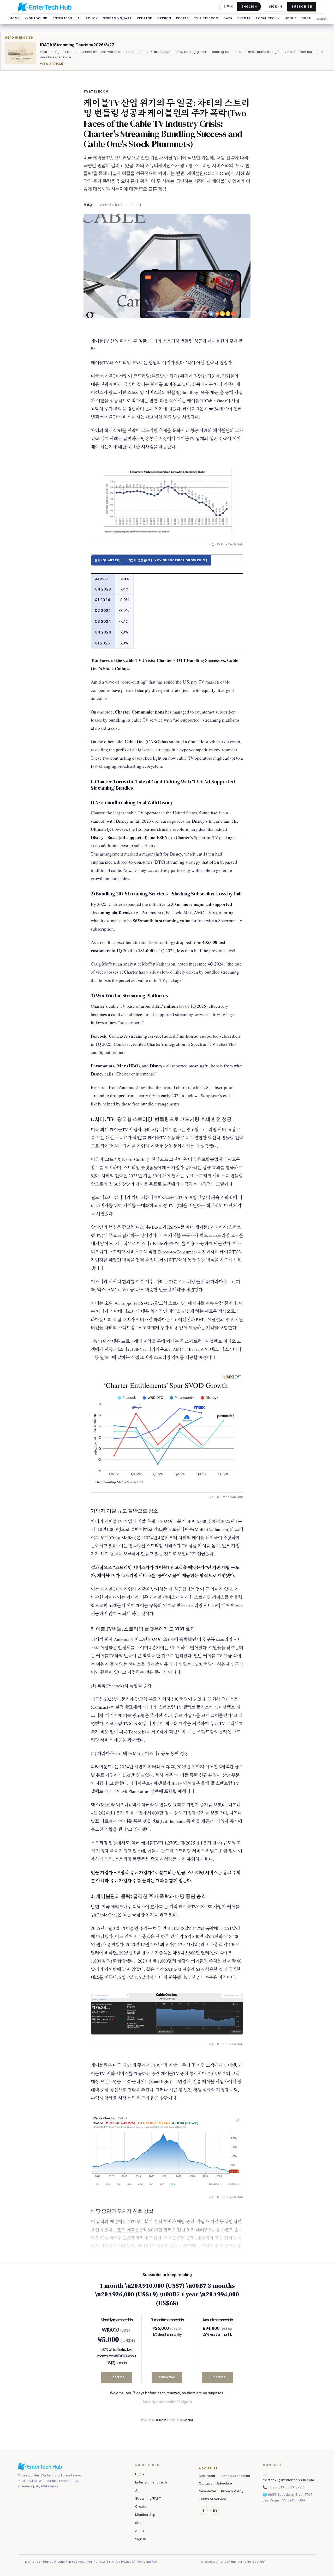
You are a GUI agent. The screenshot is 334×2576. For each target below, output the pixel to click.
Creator (145, 18)
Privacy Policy (232, 2491)
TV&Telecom (96, 91)
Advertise (224, 2483)
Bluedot (161, 2420)
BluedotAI (187, 2420)
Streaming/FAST (117, 18)
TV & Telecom (206, 18)
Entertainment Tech (151, 2482)
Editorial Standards (235, 2476)
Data (228, 18)
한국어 (228, 7)
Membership (145, 2514)
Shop (306, 18)
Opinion (164, 18)
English (249, 7)
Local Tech (268, 18)
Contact (205, 2483)
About (291, 18)
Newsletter (208, 2491)
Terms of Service (213, 2499)
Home (15, 18)
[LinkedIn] (215, 2510)
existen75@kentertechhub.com (288, 2480)
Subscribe (302, 7)
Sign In (276, 7)
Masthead (207, 2476)
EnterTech (62, 18)
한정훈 (88, 205)
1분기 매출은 (127, 2230)
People (182, 18)
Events (244, 18)
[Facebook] (203, 2510)
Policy (92, 18)
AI (79, 18)
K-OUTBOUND (36, 18)
